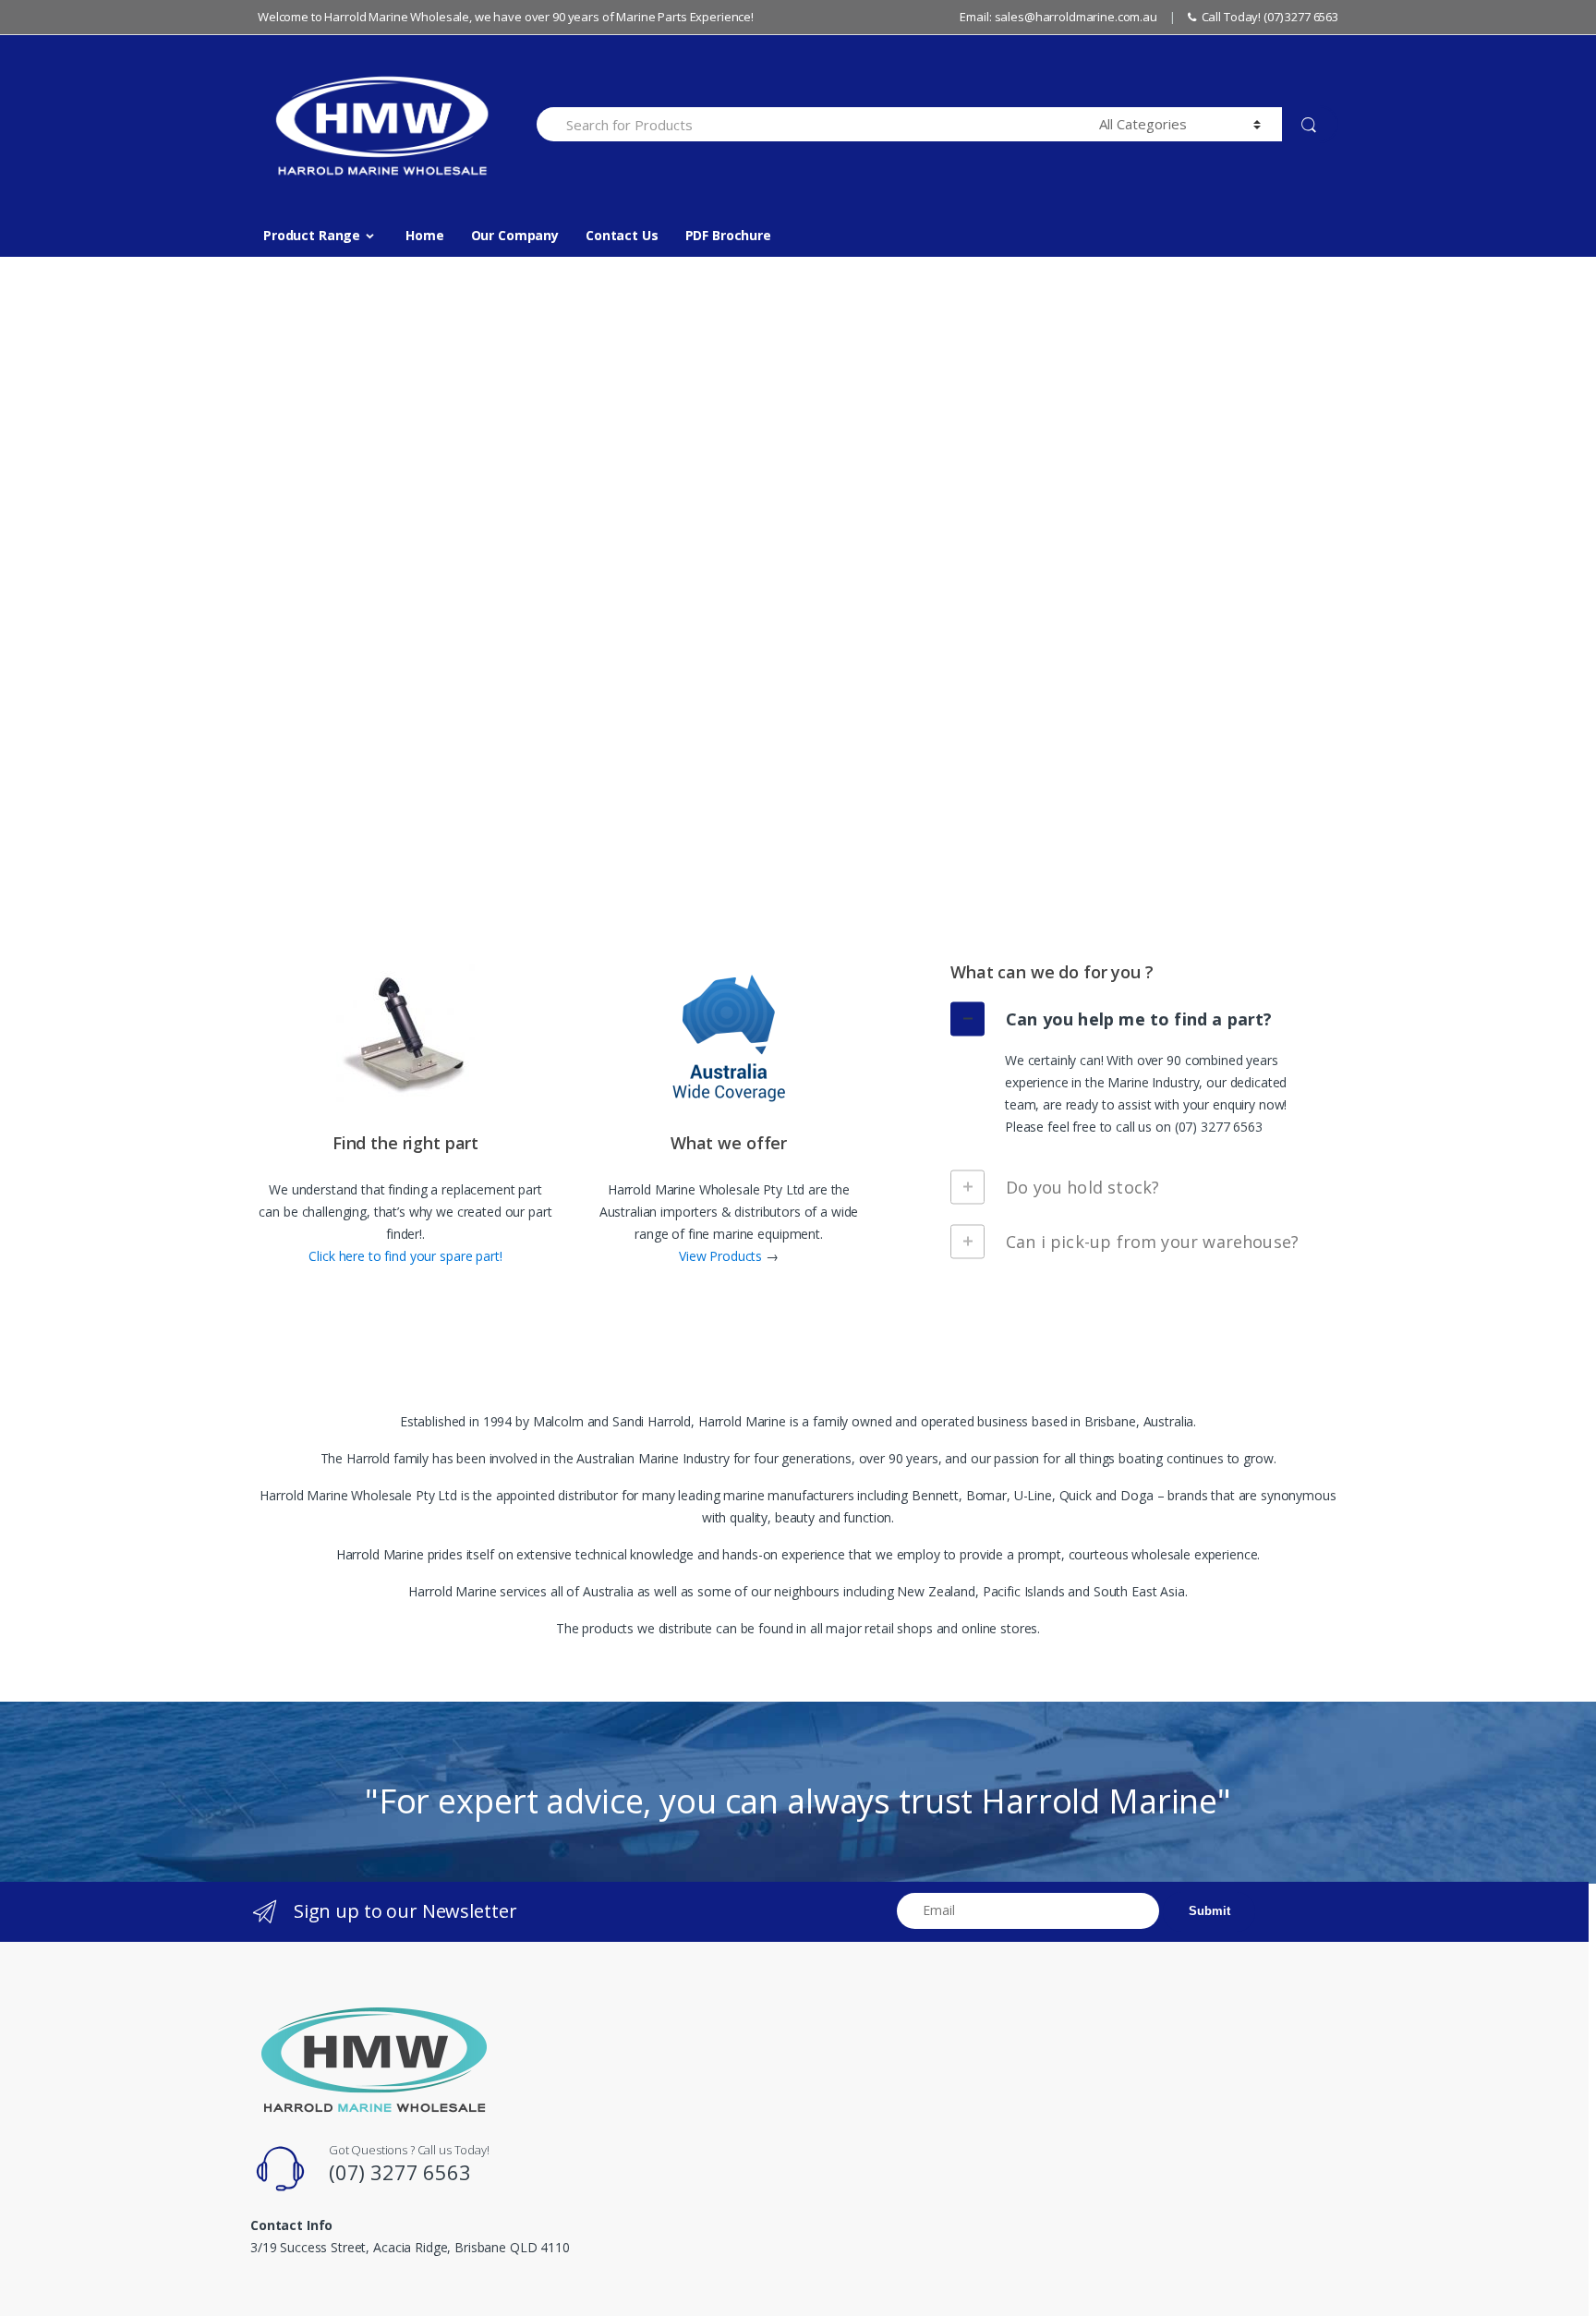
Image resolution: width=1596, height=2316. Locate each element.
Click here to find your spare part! (405, 1256)
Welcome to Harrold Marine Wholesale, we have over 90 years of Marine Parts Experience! (506, 17)
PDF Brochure (728, 235)
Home (424, 235)
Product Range (312, 235)
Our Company (515, 235)
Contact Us (622, 235)
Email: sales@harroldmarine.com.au (1058, 17)
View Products (722, 1256)
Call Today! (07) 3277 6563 (1270, 17)
